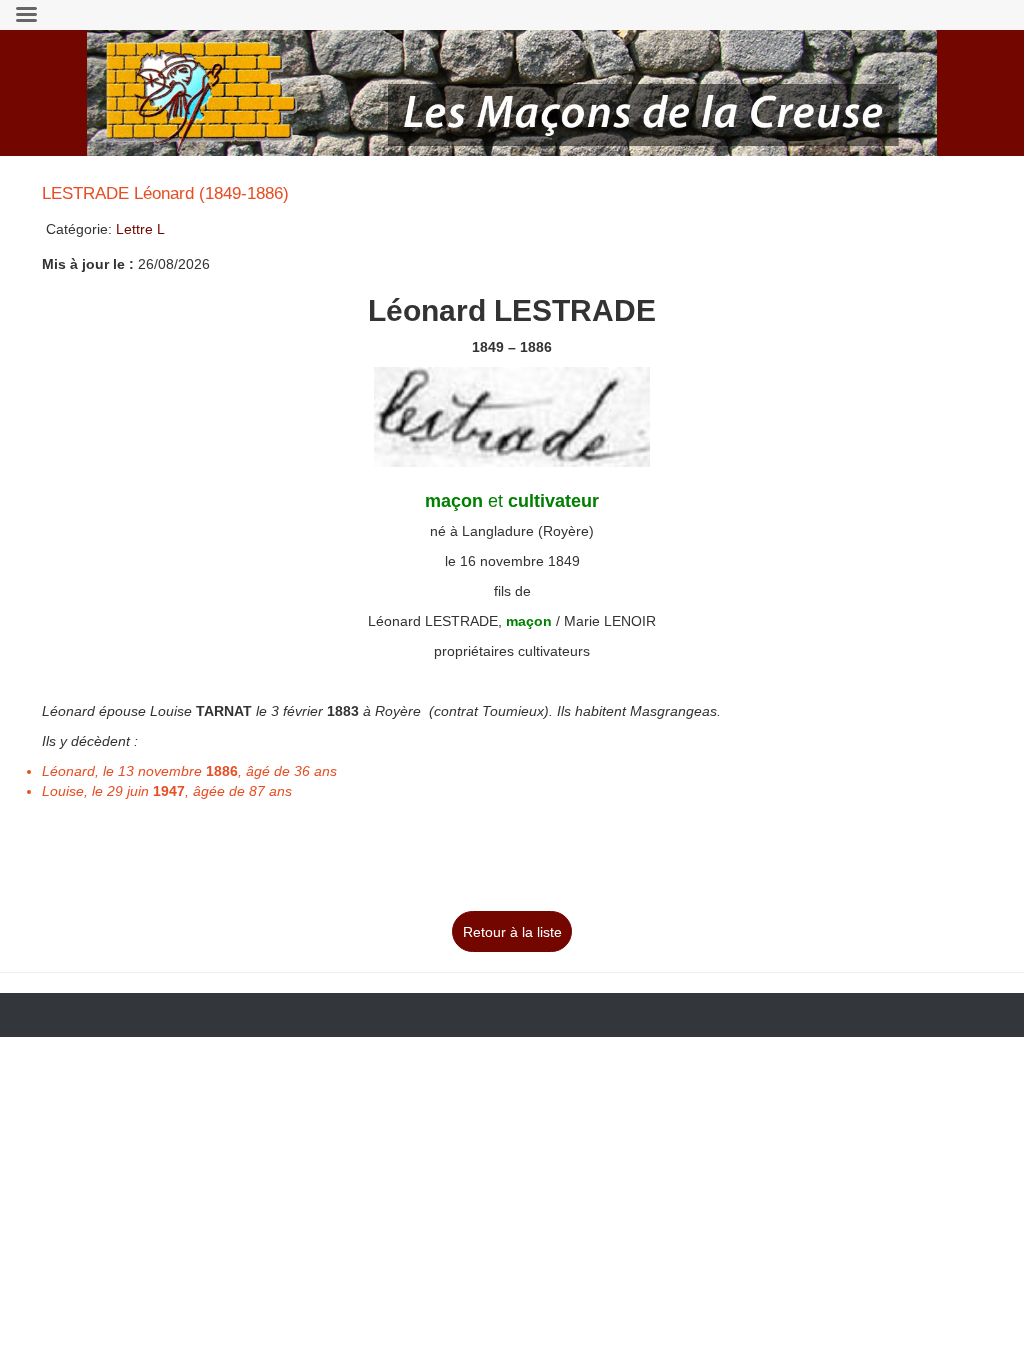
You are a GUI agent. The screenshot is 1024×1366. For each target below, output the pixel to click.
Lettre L (140, 229)
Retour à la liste (512, 932)
